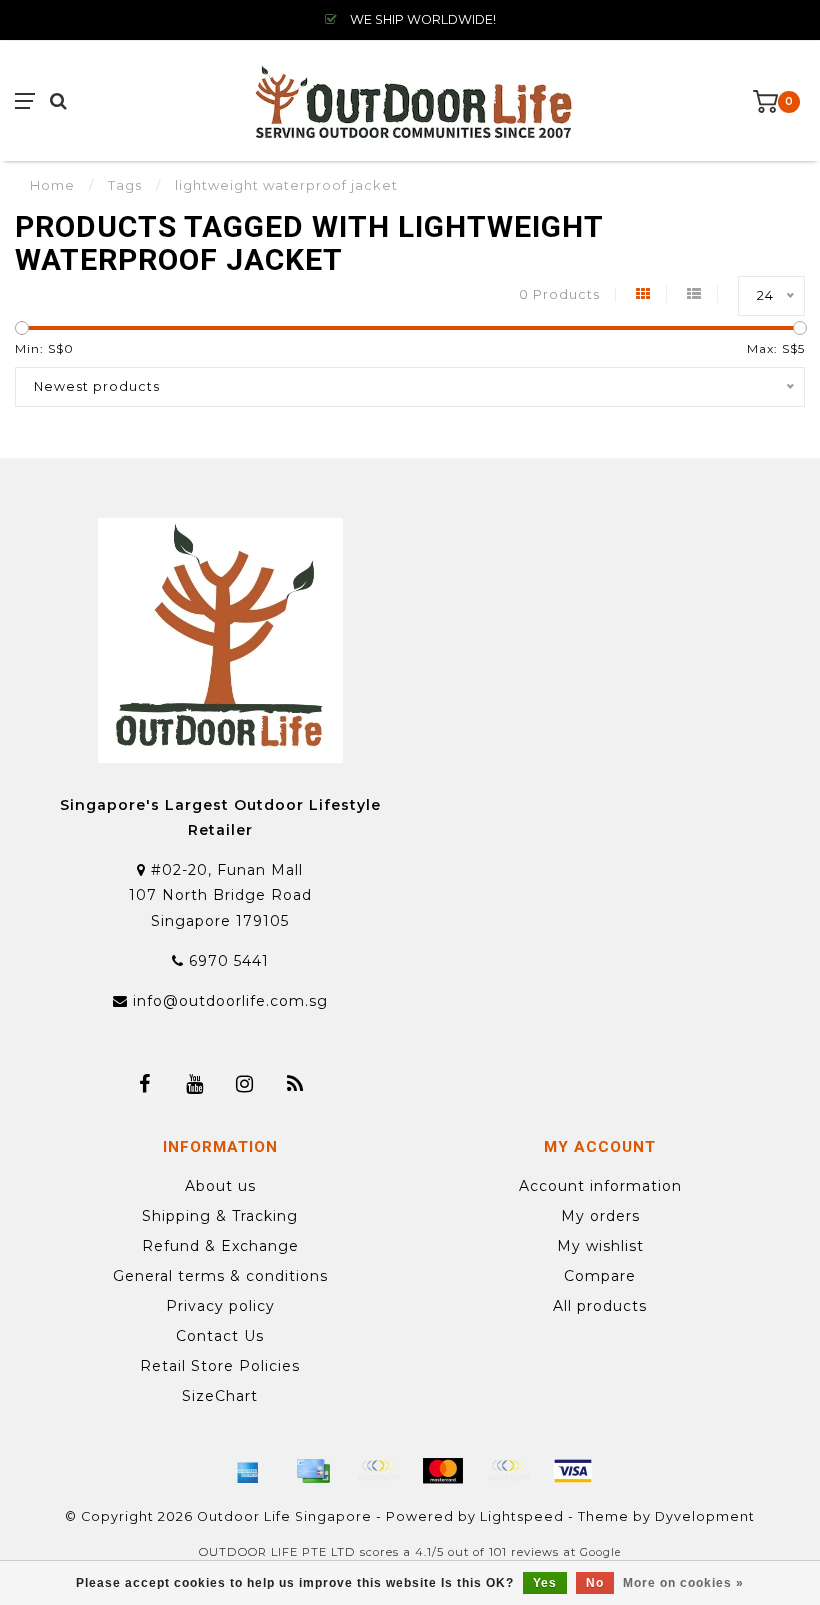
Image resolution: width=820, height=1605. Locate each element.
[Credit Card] (313, 1471)
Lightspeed (522, 1516)
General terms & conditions (220, 1276)
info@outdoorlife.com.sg (230, 1001)
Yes (545, 1583)
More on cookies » (683, 1583)
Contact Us (220, 1336)
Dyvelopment (705, 1516)
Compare (600, 1276)
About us (220, 1186)
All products (600, 1306)
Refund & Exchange (220, 1246)
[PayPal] (508, 1471)
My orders (600, 1216)
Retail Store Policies (220, 1366)
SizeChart (220, 1396)
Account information (600, 1186)
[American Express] (248, 1471)
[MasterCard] (443, 1471)
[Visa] (573, 1471)
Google (600, 1552)
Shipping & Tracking (220, 1216)
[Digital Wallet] (378, 1471)
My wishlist (600, 1246)
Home (52, 185)
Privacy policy (220, 1306)
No (595, 1583)
